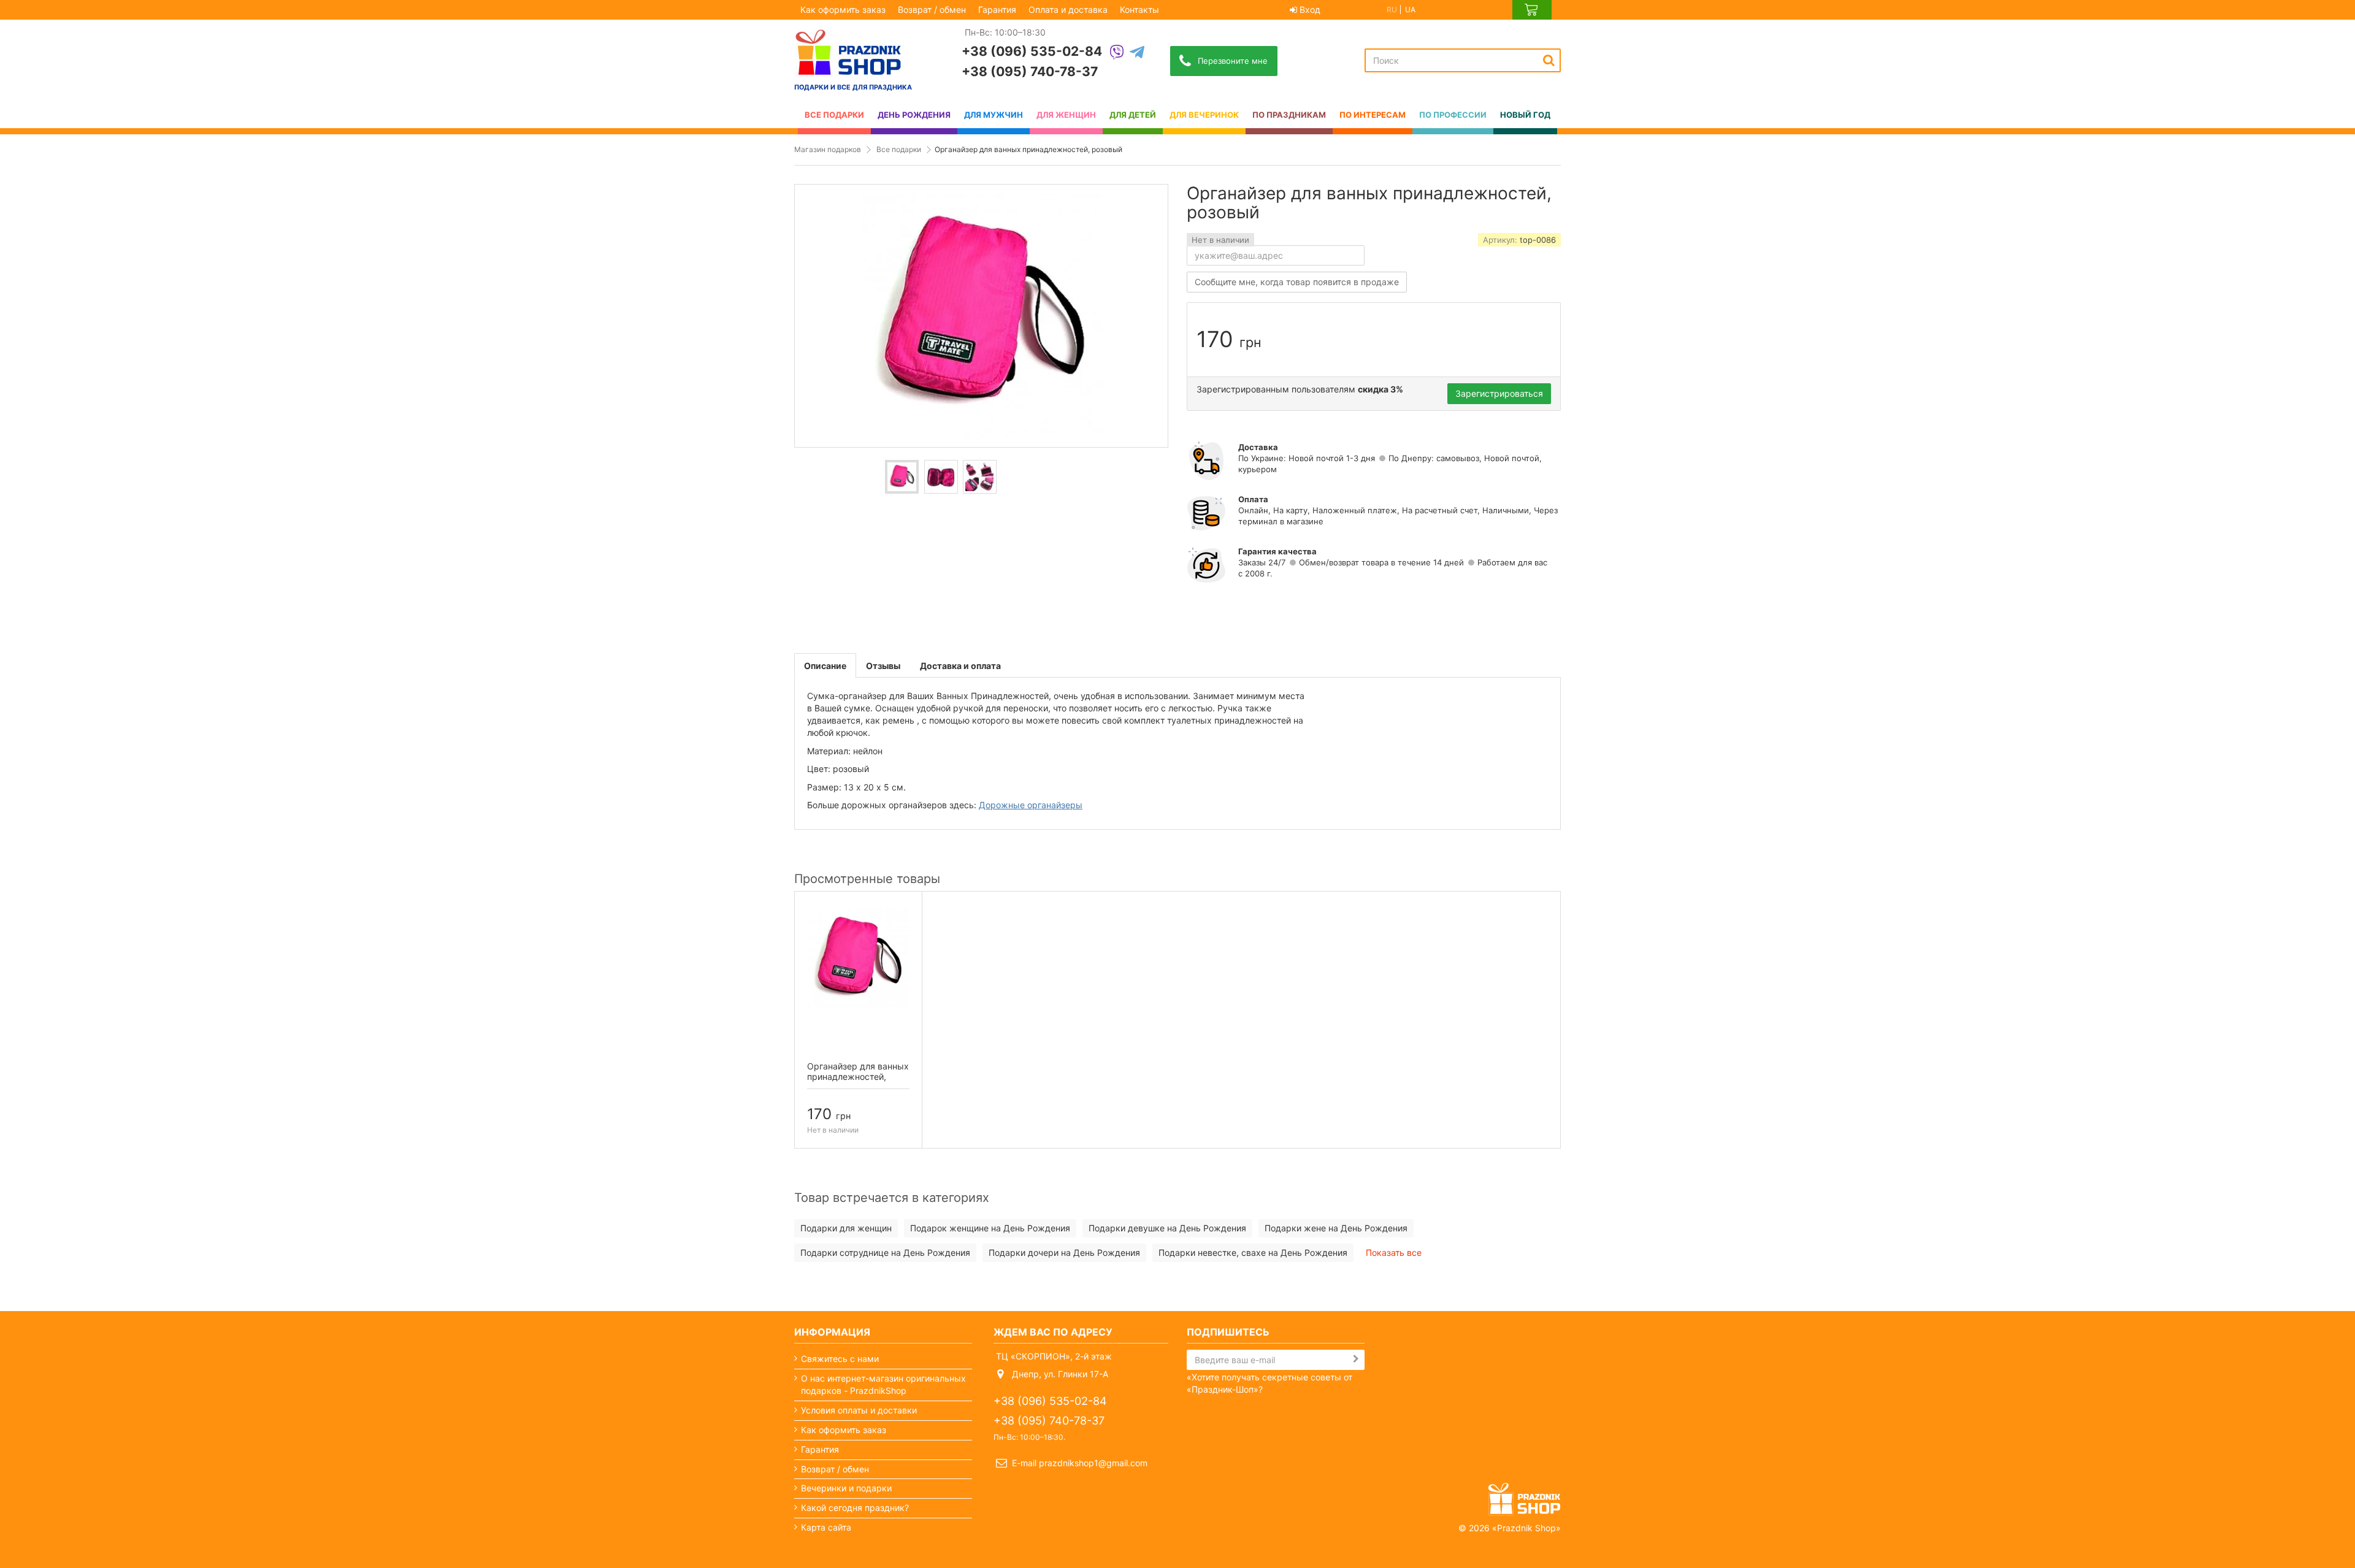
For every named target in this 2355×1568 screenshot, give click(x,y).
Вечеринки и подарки (846, 1488)
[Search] (1549, 60)
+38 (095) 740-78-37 (1030, 71)
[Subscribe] (1356, 1359)
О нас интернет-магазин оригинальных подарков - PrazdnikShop (883, 1384)
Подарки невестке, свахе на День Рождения (1253, 1252)
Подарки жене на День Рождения (1336, 1228)
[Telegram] (1137, 53)
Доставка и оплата (960, 666)
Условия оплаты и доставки (859, 1410)
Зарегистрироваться (1499, 393)
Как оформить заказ (843, 10)
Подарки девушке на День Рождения (1167, 1228)
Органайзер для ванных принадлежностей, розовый (858, 1077)
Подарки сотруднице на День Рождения (885, 1252)
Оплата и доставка (1068, 10)
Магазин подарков (828, 149)
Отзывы (883, 666)
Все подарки (899, 149)
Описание (825, 666)
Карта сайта (826, 1527)
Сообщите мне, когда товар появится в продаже (1297, 282)
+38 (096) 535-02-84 (1032, 51)
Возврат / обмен (932, 10)
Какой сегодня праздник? (855, 1508)
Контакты (1139, 10)
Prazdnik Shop (1526, 1528)
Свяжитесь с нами (840, 1359)
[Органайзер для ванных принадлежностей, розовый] (902, 477)
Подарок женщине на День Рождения (990, 1228)
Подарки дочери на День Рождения (1064, 1252)
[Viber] (1117, 53)
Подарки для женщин (846, 1228)
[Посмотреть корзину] (1532, 10)
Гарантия (997, 10)
